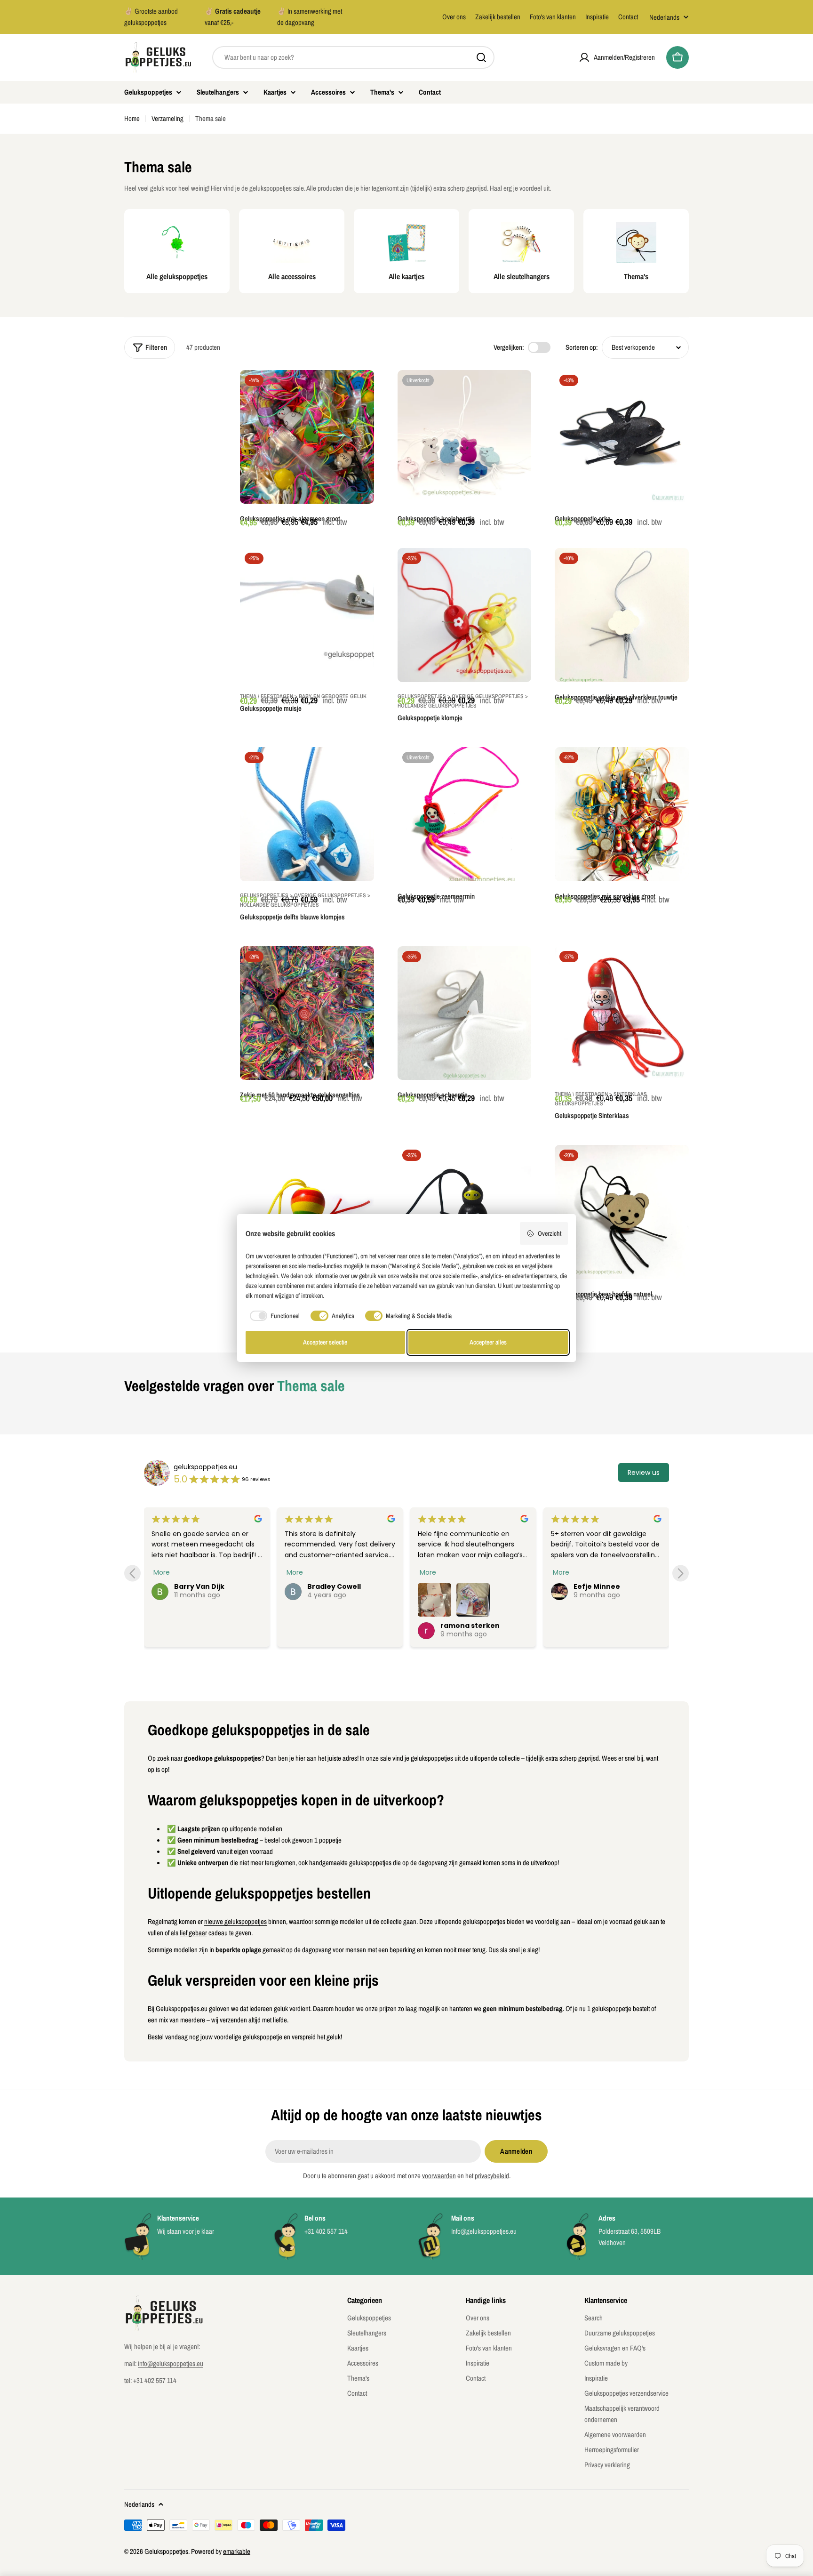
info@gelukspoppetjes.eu (171, 2363)
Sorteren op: (582, 347)
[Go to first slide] (681, 1574)
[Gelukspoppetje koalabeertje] (465, 437)
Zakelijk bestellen (498, 17)
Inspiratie (597, 17)
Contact (628, 17)
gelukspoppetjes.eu (205, 1467)
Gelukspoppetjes (166, 2551)
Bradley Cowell (334, 1586)
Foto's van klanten (553, 17)
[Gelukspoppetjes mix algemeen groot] (307, 437)
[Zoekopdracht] (481, 57)
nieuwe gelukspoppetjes (235, 1921)
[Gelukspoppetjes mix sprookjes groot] (622, 814)
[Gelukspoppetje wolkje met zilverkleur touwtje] (622, 615)
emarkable (237, 2551)
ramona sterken (470, 1626)
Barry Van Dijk (199, 1586)
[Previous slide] (132, 1574)
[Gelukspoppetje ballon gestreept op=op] (307, 1212)
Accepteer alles (488, 1342)
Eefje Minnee (597, 1586)
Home (132, 118)
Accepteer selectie (325, 1342)
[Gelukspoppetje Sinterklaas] (622, 1013)
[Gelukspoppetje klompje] (465, 615)
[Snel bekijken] (360, 391)
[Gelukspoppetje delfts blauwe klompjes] (307, 814)
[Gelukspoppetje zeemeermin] (465, 814)
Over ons (454, 17)
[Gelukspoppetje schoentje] (465, 1013)
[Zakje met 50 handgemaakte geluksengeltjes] (307, 1013)
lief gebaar (193, 1933)
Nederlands (664, 17)
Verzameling (167, 118)
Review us (644, 1473)
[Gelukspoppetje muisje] (307, 615)
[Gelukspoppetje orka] (622, 437)
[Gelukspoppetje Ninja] (465, 1212)
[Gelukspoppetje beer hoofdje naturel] (622, 1212)
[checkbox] (273, 1316)
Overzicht (550, 1233)
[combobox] (353, 57)
